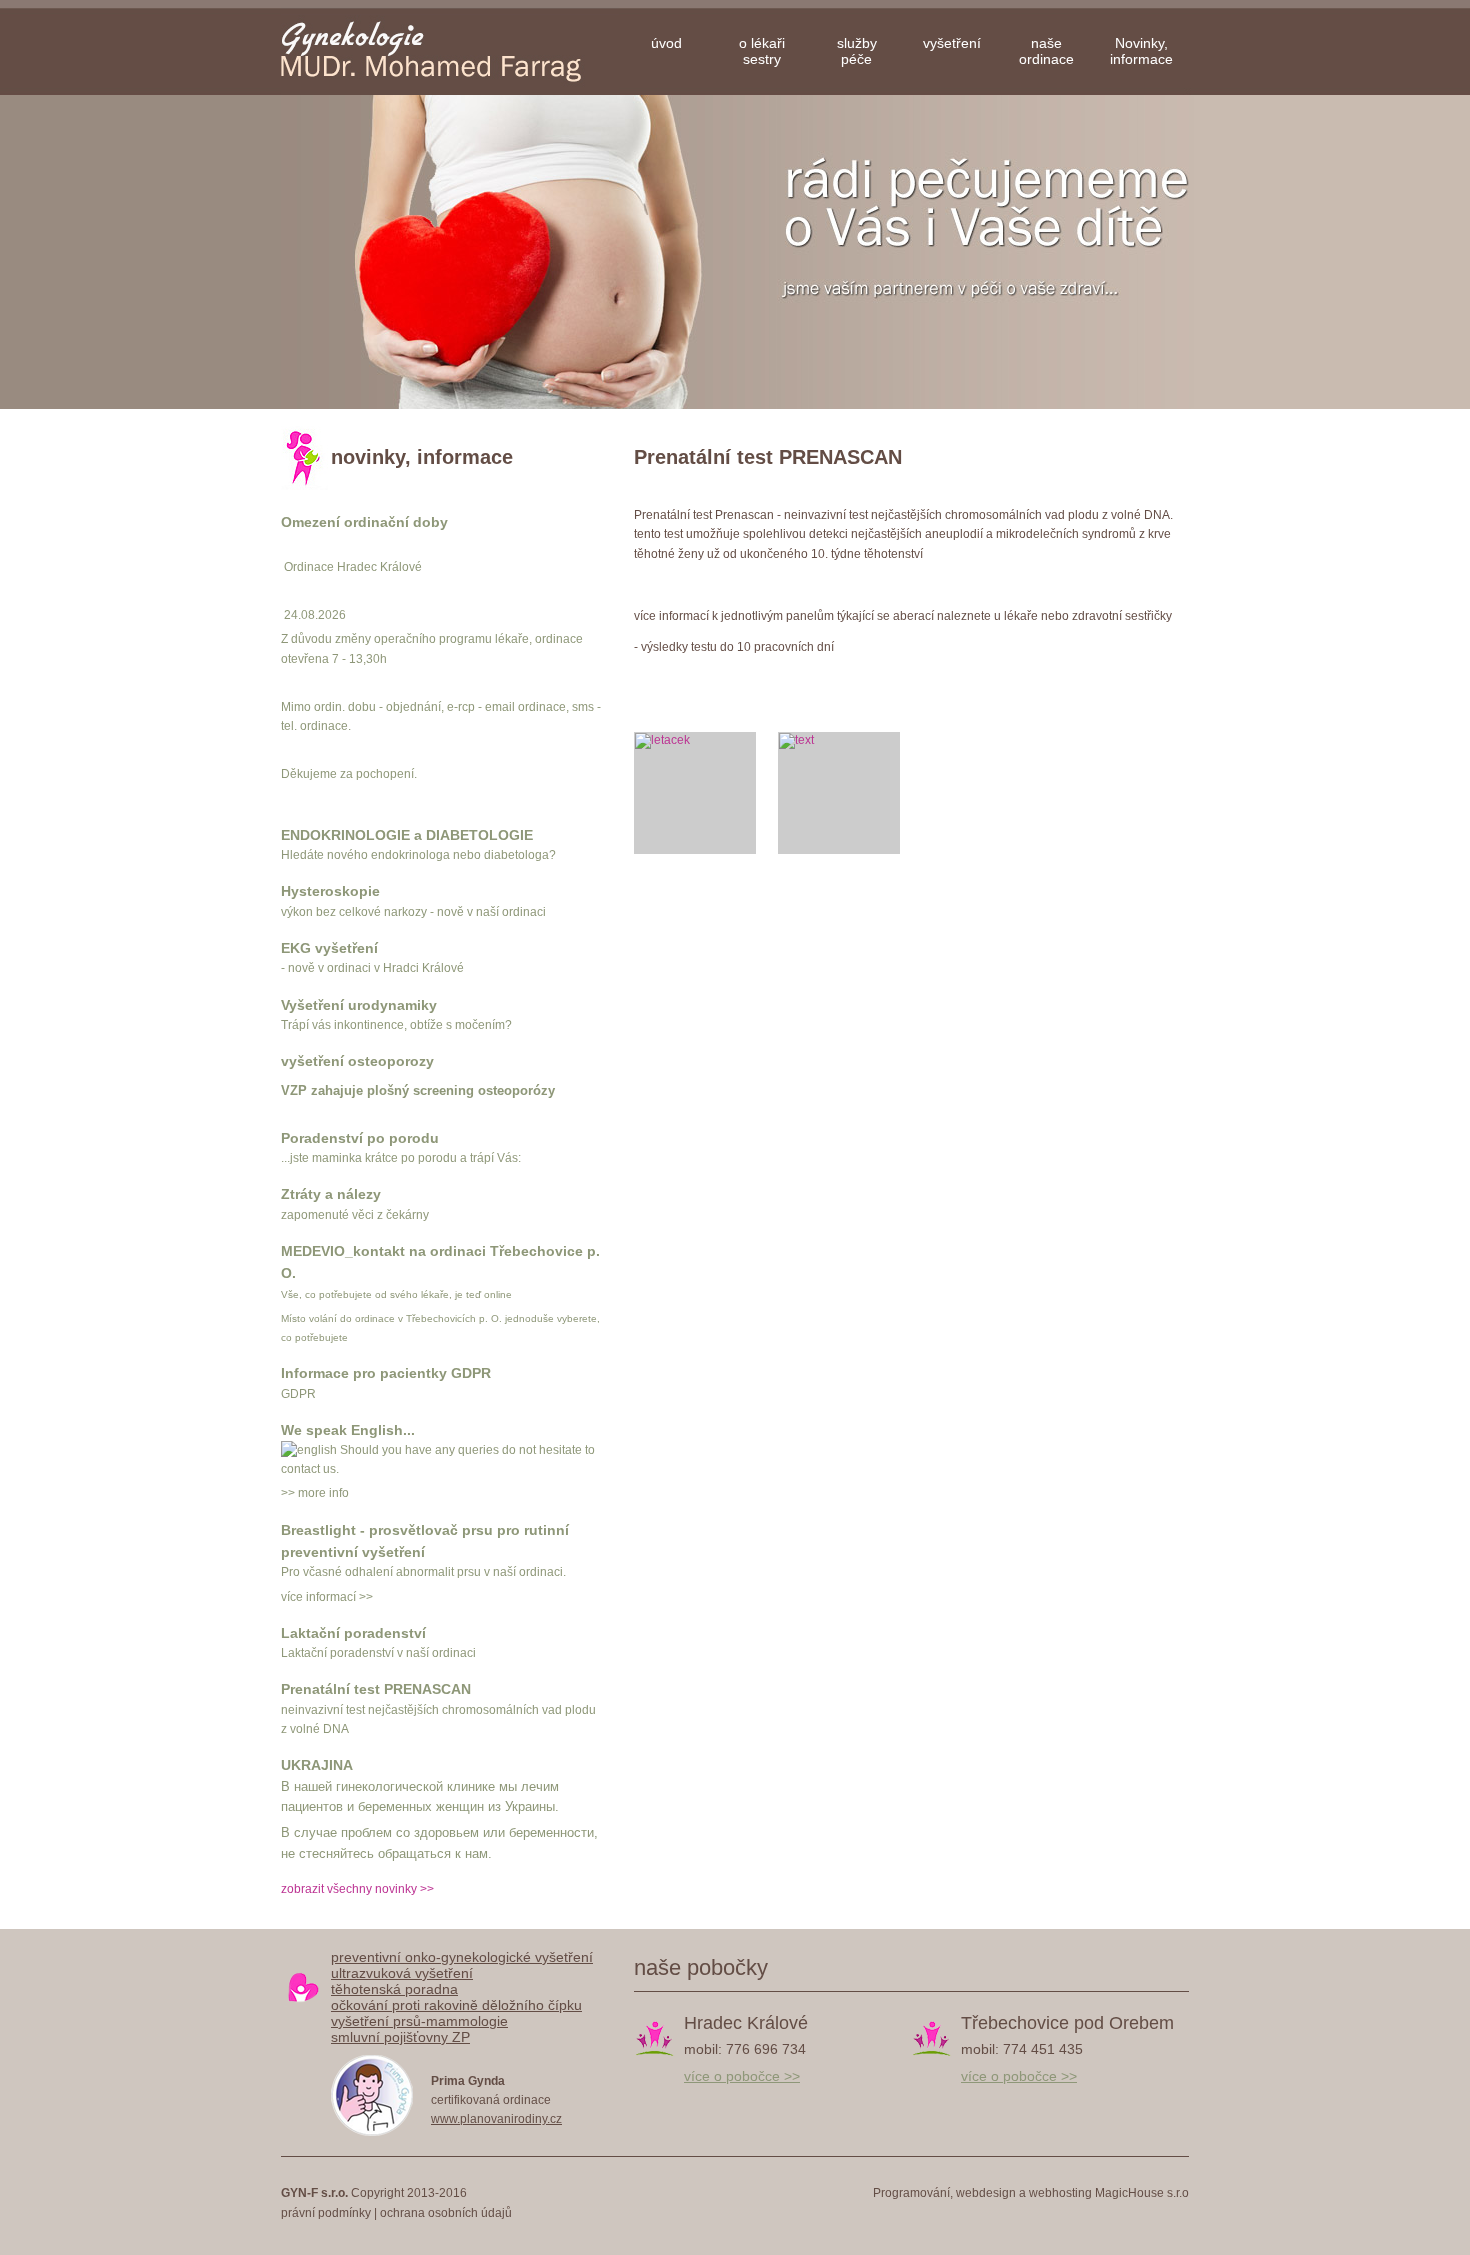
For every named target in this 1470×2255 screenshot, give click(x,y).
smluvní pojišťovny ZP (400, 2037)
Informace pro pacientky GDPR (386, 1373)
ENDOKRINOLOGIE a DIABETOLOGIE (407, 835)
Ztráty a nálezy (331, 1194)
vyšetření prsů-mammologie (419, 2021)
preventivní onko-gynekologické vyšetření (462, 1957)
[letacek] (695, 793)
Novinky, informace (1141, 51)
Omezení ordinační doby (364, 522)
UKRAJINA (317, 1765)
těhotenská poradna (394, 1989)
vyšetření (952, 43)
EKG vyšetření (329, 948)
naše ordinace (1046, 51)
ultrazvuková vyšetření (402, 1973)
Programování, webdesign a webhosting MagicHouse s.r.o (1031, 2193)
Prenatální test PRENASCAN (376, 1689)
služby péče (857, 51)
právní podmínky (326, 2213)
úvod (666, 43)
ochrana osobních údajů (446, 2213)
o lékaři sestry (762, 51)
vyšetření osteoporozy (357, 1061)
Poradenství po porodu (360, 1138)
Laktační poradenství (353, 1633)
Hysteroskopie (330, 891)
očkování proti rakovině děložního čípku (456, 2005)
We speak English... (348, 1430)
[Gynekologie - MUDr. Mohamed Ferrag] (450, 51)
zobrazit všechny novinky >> (357, 1889)
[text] (839, 793)
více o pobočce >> (742, 2076)
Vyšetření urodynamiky (359, 1005)
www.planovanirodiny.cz (496, 2119)
